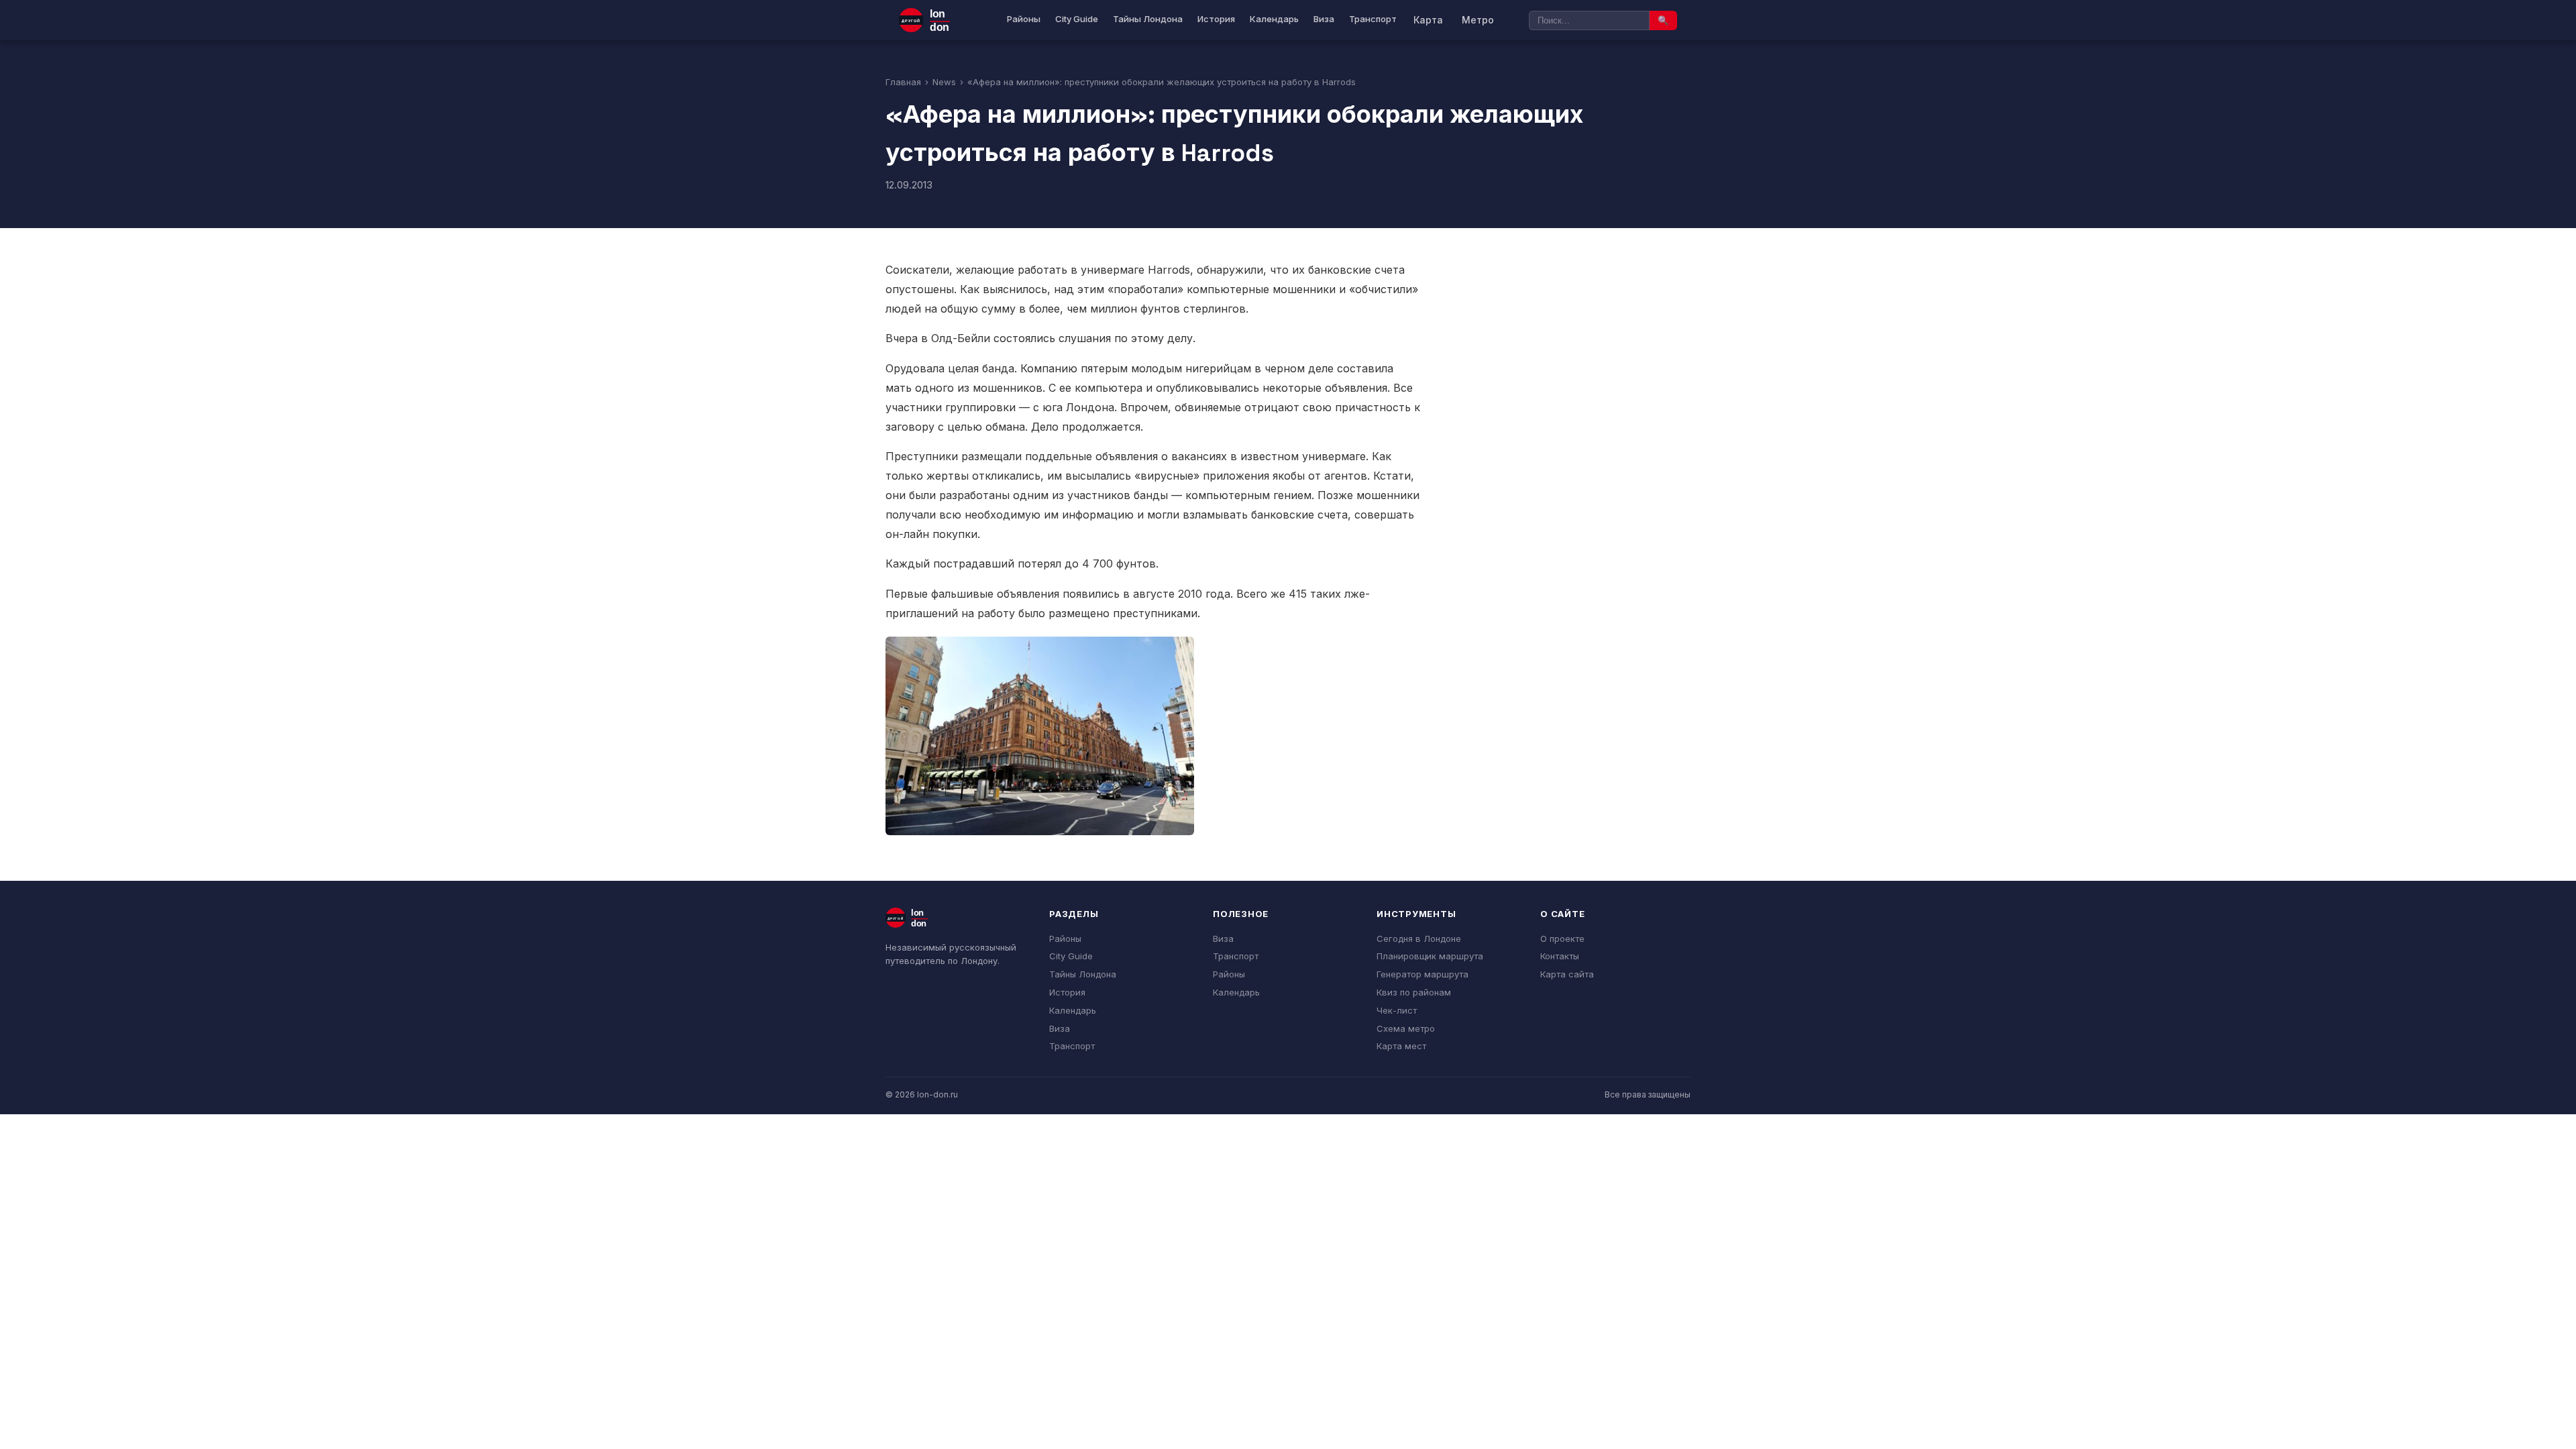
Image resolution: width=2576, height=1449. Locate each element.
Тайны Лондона (1148, 19)
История (1216, 19)
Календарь (1274, 19)
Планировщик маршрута (1430, 956)
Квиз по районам (1414, 992)
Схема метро (1406, 1028)
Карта (1428, 20)
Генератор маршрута (1423, 974)
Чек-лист (1397, 1010)
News (944, 82)
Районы (1024, 19)
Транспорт (1373, 19)
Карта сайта (1567, 974)
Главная (903, 82)
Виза (1324, 19)
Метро (1478, 20)
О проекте (1562, 938)
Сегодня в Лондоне (1419, 938)
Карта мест (1401, 1046)
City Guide (1077, 19)
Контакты (1560, 956)
